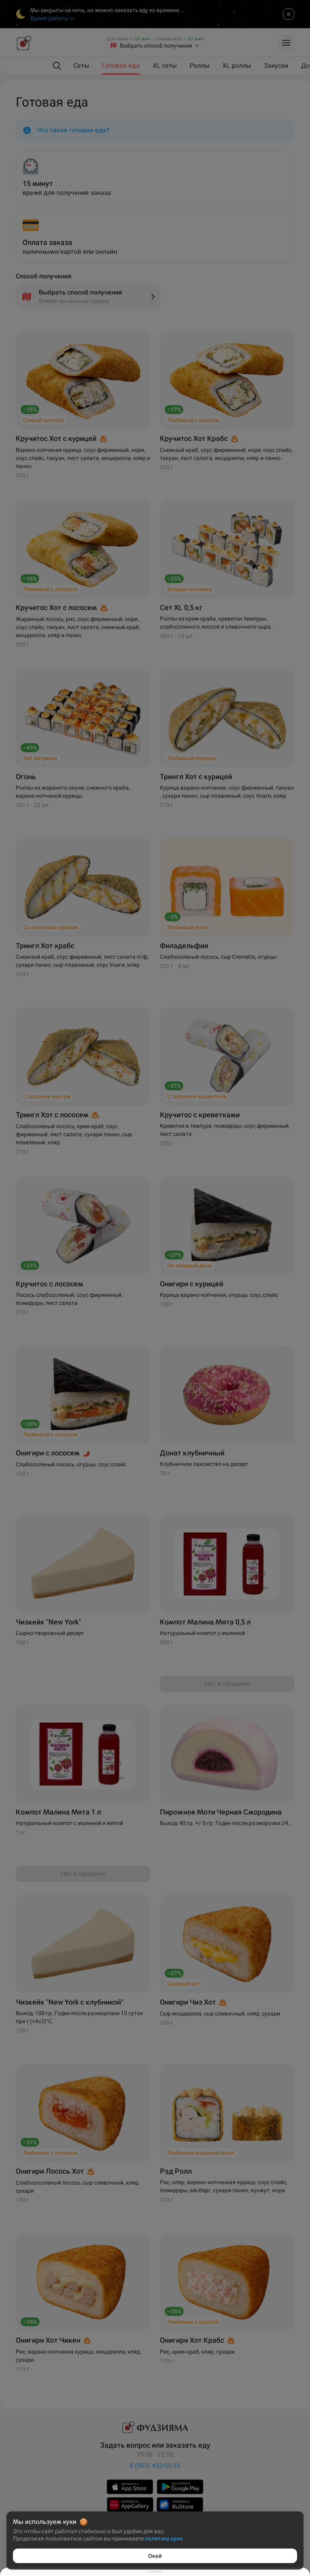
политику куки (164, 2538)
